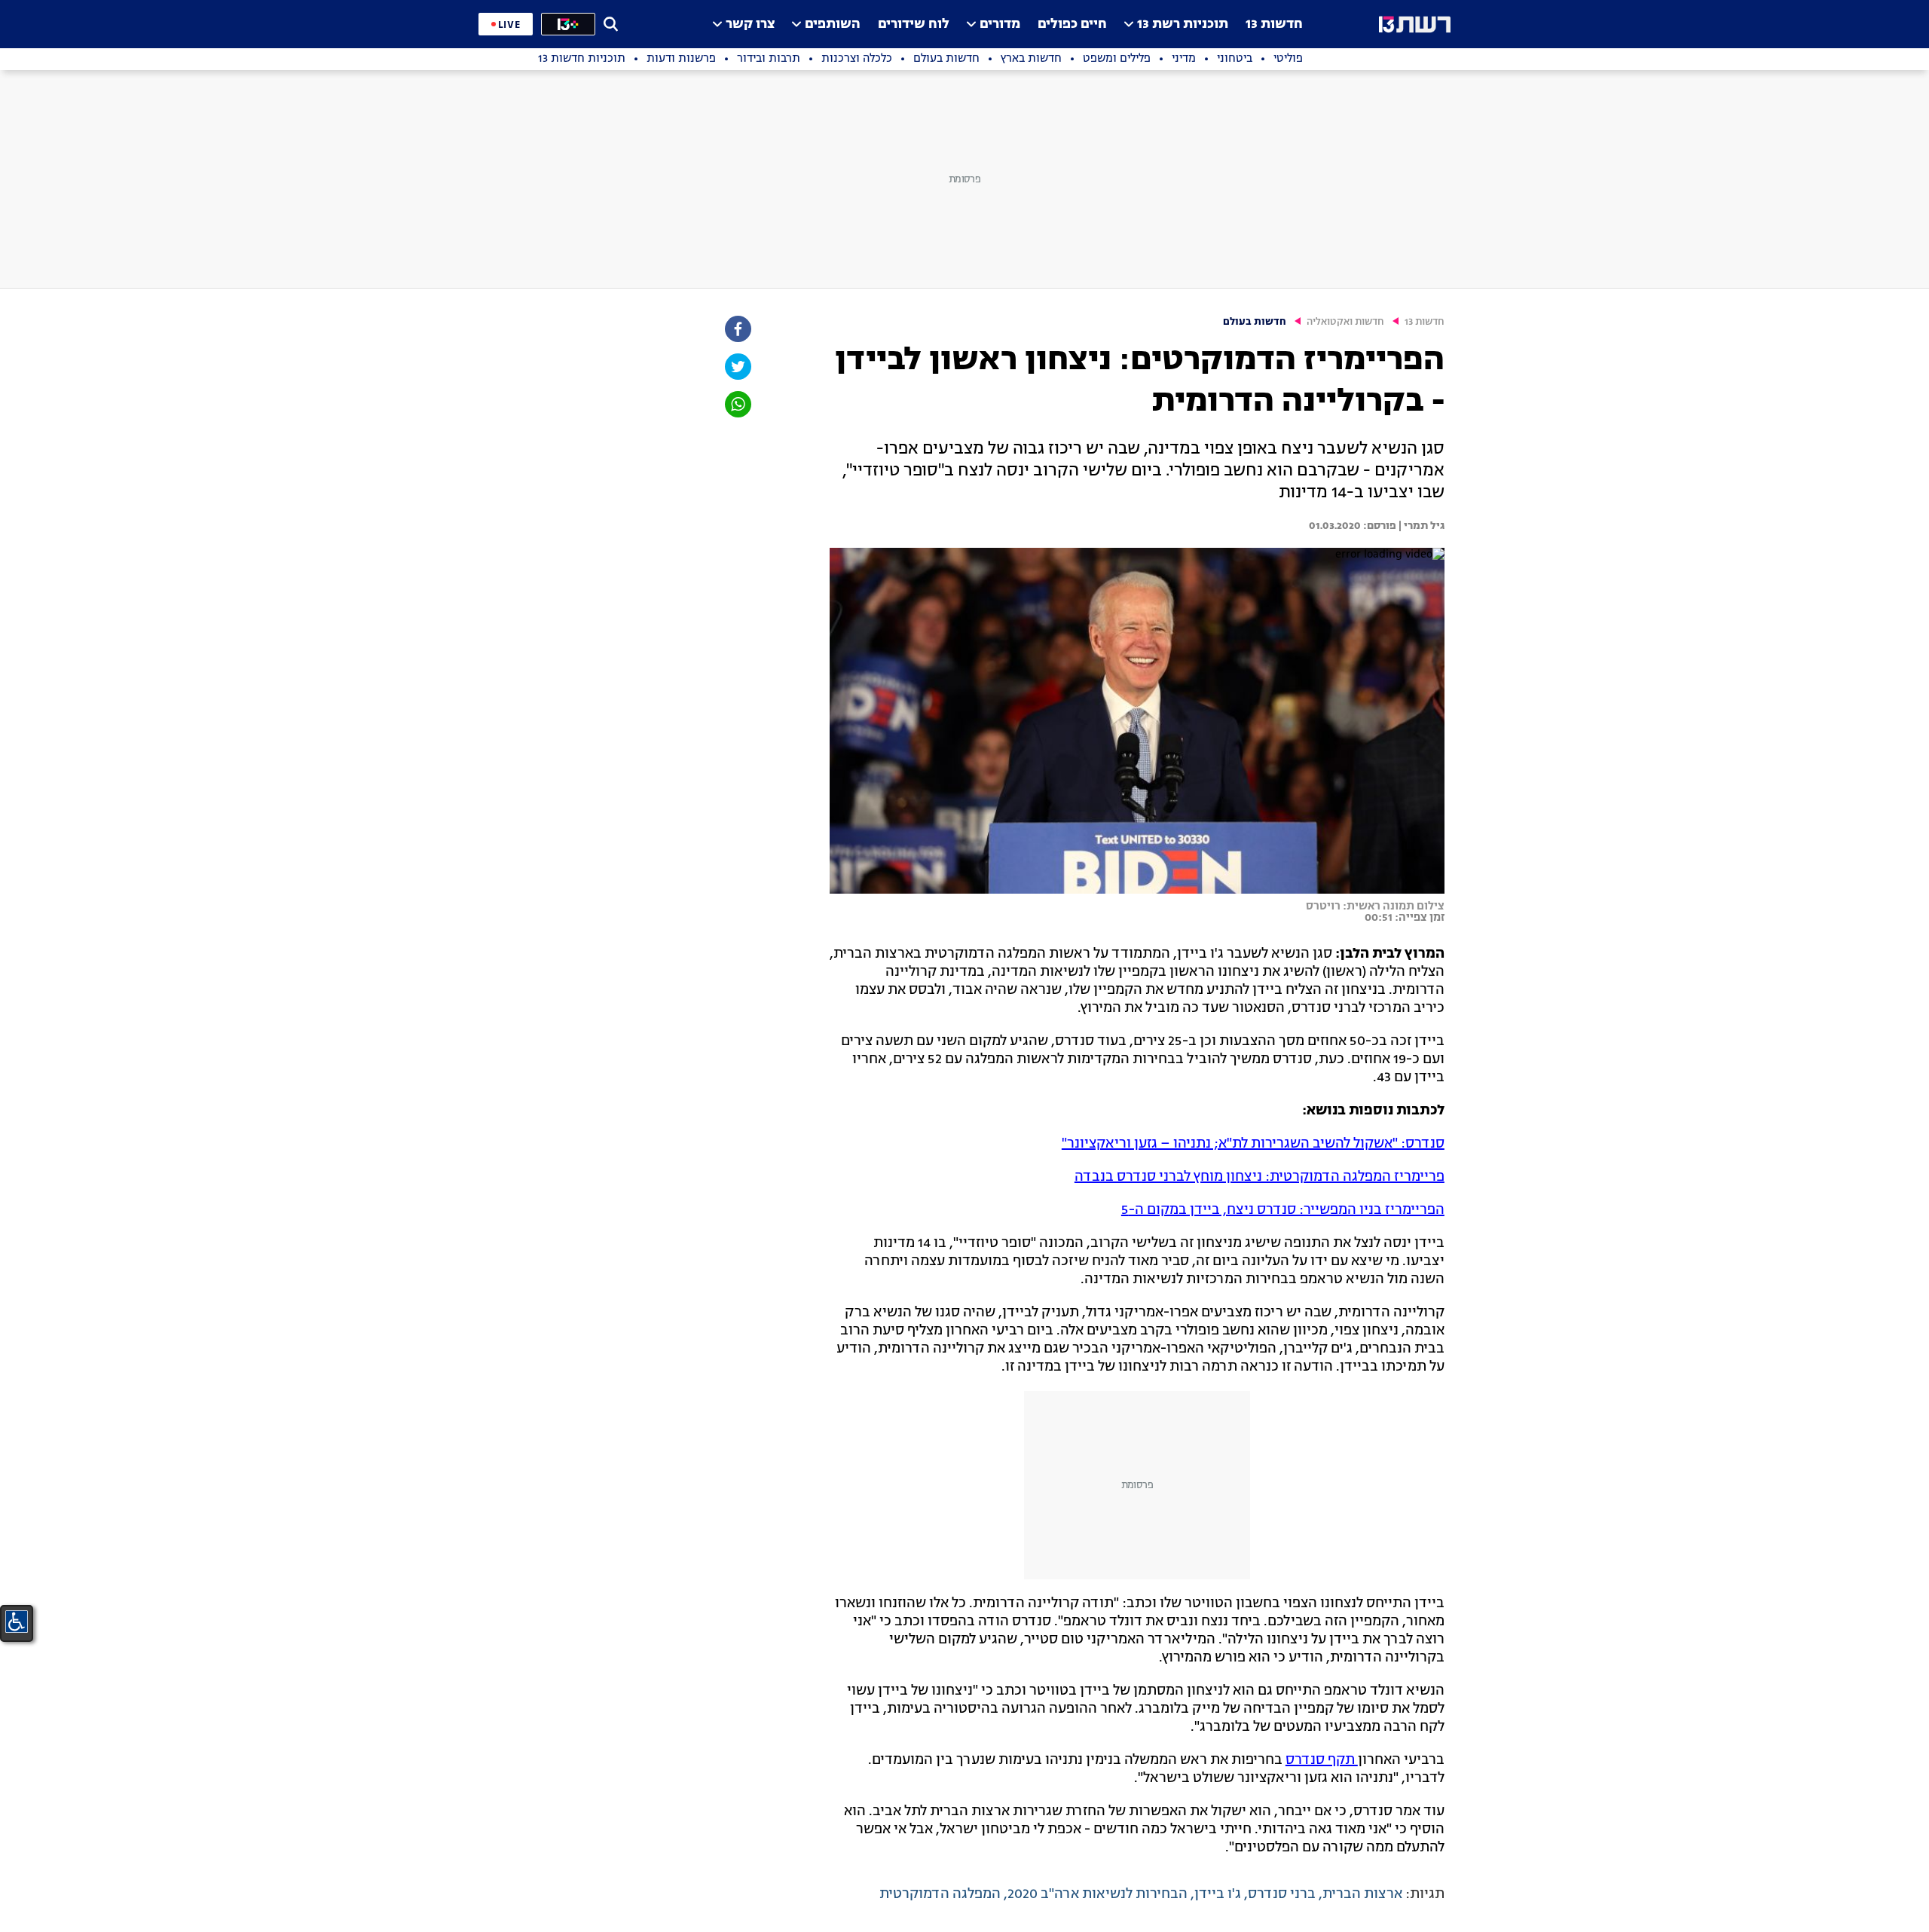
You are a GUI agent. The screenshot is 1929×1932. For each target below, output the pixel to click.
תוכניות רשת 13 (1183, 24)
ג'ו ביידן (1218, 1894)
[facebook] (737, 329)
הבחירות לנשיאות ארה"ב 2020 (1097, 1894)
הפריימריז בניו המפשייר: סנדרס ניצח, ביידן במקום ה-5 (1283, 1210)
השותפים (833, 24)
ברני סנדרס (1282, 1894)
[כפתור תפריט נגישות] (17, 1622)
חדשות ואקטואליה (1345, 322)
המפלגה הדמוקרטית (940, 1894)
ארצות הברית (1362, 1894)
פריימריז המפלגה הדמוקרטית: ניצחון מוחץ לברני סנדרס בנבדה (1260, 1177)
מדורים (1000, 24)
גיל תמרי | (1420, 526)
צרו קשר (750, 24)
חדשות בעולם (1255, 322)
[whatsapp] (737, 404)
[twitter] (737, 367)
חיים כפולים (1072, 24)
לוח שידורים (914, 24)
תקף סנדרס (1322, 1760)
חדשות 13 (1274, 24)
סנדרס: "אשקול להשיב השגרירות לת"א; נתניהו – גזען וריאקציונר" (1253, 1144)
